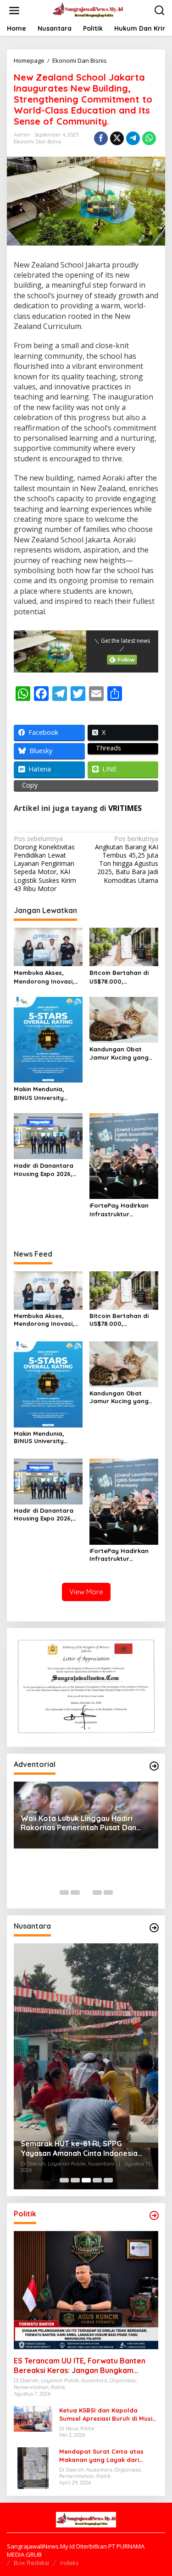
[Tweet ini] (117, 138)
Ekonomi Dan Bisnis (37, 142)
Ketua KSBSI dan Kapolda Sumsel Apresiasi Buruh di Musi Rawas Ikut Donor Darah (106, 2415)
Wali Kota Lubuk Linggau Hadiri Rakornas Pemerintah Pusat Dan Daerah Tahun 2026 (78, 1823)
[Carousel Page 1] (64, 1892)
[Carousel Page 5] (108, 1892)
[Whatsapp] (149, 138)
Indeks (69, 2563)
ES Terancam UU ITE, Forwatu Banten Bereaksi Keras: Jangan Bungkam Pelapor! (80, 2366)
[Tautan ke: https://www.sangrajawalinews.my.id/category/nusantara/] (154, 1928)
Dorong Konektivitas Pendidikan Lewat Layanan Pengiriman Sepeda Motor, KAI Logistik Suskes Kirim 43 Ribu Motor (45, 864)
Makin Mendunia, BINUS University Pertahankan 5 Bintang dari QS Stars (47, 1093)
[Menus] (14, 11)
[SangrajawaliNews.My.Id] (88, 10)
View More (86, 1592)
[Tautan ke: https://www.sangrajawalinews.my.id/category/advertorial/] (154, 1766)
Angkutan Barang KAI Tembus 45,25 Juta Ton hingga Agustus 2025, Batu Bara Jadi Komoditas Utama (127, 860)
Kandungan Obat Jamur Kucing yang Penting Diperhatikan (121, 1053)
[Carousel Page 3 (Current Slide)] (86, 1892)
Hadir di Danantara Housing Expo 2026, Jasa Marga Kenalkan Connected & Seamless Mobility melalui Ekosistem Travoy (47, 1170)
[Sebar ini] (101, 138)
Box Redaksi (31, 2563)
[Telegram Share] (133, 138)
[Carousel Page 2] (75, 1892)
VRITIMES (125, 808)
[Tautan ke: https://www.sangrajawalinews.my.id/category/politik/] (154, 2215)
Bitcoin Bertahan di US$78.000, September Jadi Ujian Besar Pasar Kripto (122, 977)
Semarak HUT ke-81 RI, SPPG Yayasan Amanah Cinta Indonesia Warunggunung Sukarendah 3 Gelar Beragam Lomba (84, 2149)
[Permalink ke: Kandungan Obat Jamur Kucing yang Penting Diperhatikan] (124, 1019)
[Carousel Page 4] (97, 1892)
